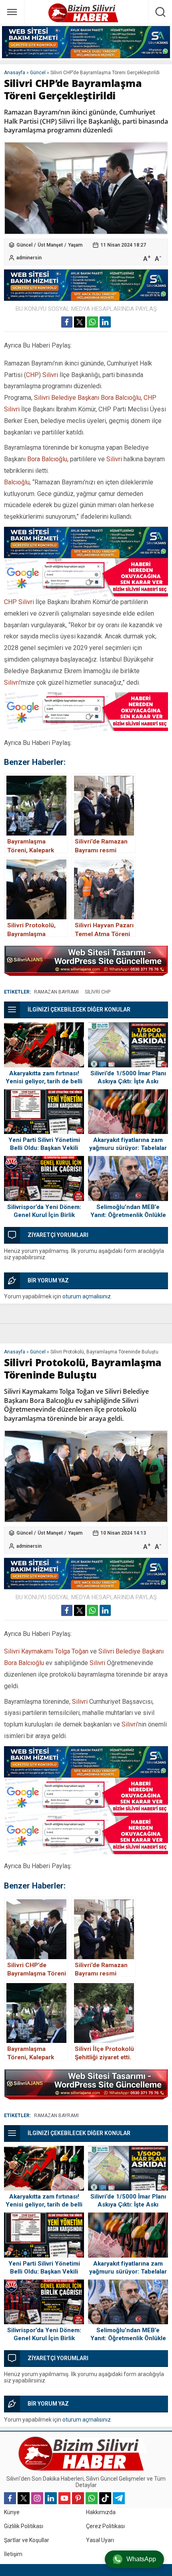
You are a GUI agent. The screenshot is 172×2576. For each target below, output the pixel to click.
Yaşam (75, 245)
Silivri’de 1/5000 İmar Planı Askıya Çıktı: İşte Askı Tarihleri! (128, 1081)
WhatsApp (141, 2559)
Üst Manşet (50, 245)
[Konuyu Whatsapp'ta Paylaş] (92, 322)
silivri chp (98, 992)
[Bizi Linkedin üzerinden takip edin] (51, 2498)
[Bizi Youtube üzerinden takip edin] (64, 2498)
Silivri (50, 375)
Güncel (38, 73)
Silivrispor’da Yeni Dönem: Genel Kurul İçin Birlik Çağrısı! (44, 1215)
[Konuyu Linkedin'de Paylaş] (105, 322)
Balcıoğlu (17, 482)
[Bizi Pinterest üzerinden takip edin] (78, 2498)
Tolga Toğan (72, 1651)
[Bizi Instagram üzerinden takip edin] (37, 2498)
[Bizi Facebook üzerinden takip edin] (10, 2498)
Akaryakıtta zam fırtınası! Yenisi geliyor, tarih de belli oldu (44, 1081)
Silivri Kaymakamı (29, 1651)
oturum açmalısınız (87, 1296)
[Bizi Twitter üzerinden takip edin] (24, 2498)
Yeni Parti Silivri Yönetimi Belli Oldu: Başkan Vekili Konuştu (44, 1148)
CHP (32, 375)
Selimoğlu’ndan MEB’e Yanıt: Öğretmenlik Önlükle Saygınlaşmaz (128, 1215)
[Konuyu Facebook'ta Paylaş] (67, 322)
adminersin (29, 258)
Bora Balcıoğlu (47, 459)
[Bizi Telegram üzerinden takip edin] (119, 2498)
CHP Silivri (19, 602)
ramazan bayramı (56, 992)
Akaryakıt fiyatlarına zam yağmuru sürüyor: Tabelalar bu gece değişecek (128, 1148)
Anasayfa (15, 73)
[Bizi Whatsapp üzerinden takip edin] (92, 2498)
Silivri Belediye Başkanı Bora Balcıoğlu (87, 398)
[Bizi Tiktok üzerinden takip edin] (105, 2498)
